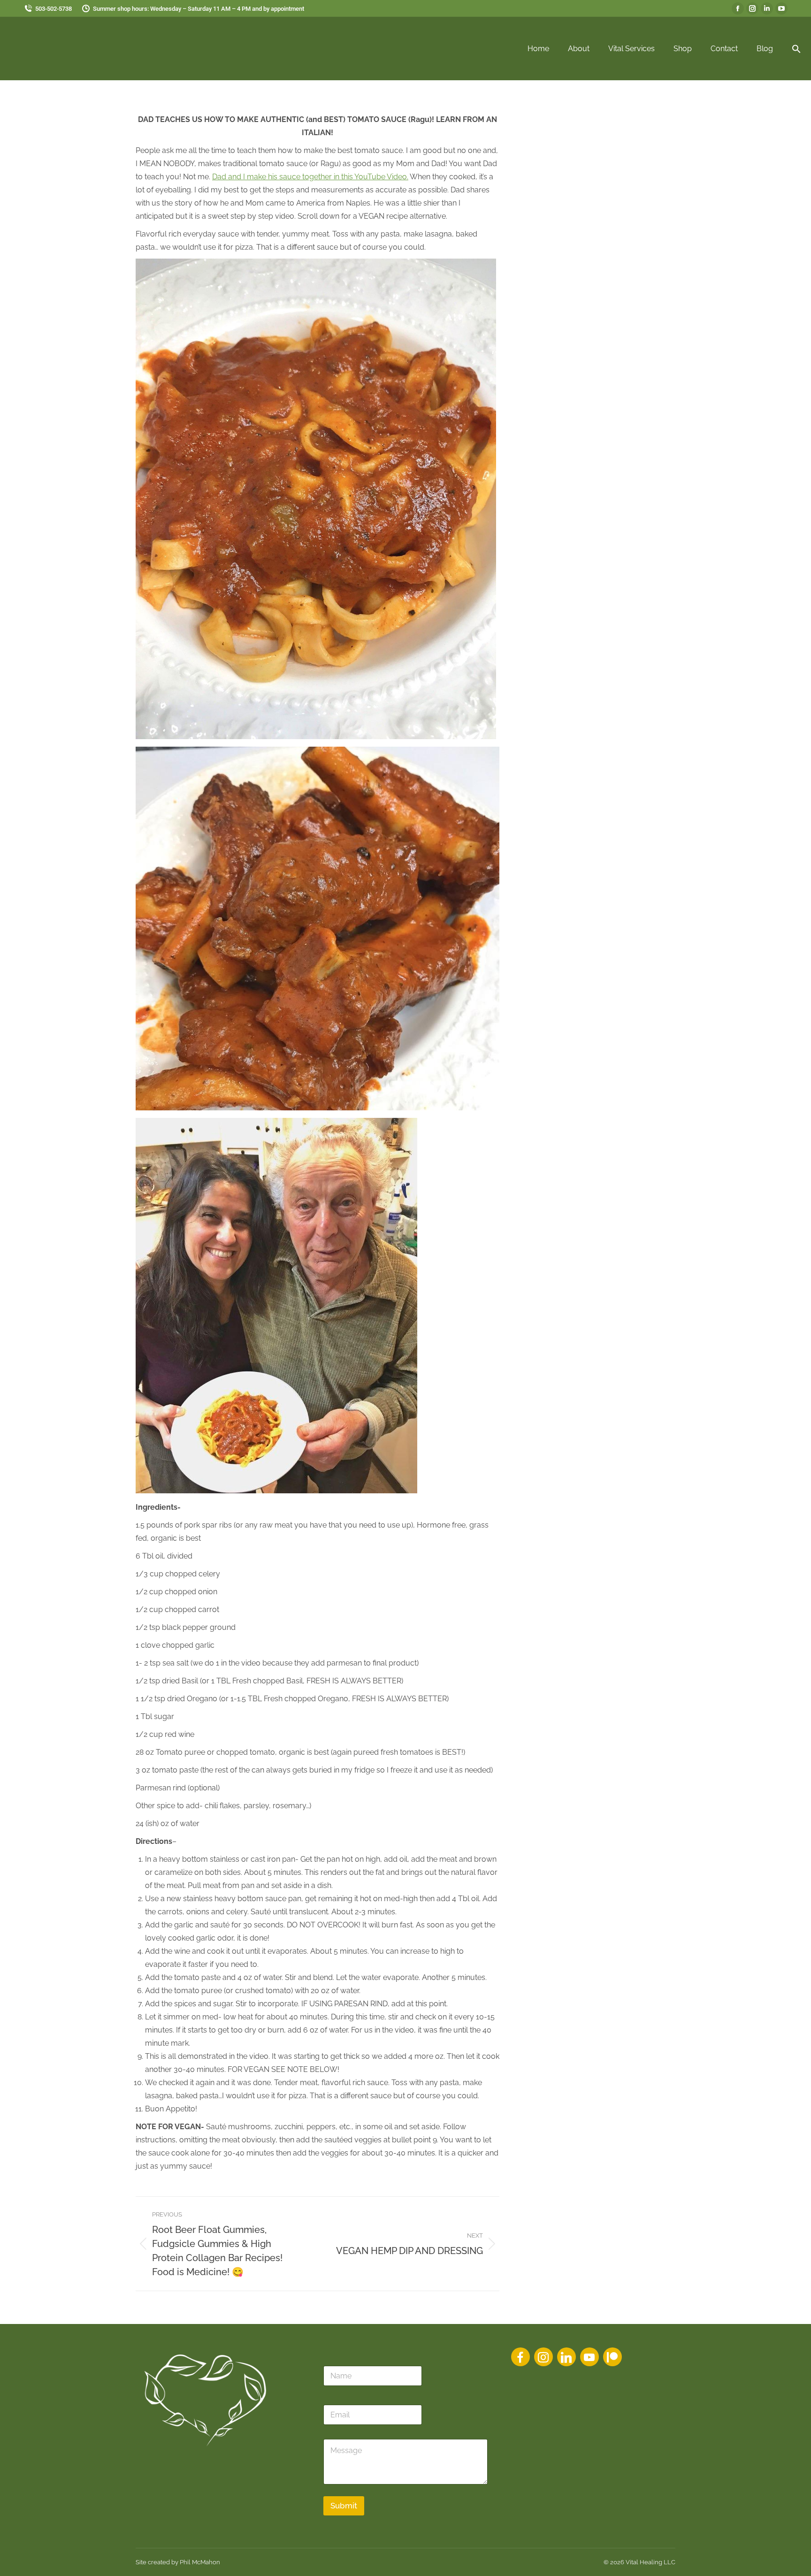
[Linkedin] (566, 2357)
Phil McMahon (200, 2562)
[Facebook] (520, 2357)
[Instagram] (543, 2357)
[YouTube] (589, 2357)
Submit (344, 2506)
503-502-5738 (54, 9)
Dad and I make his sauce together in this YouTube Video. (310, 177)
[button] (796, 49)
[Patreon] (612, 2357)
